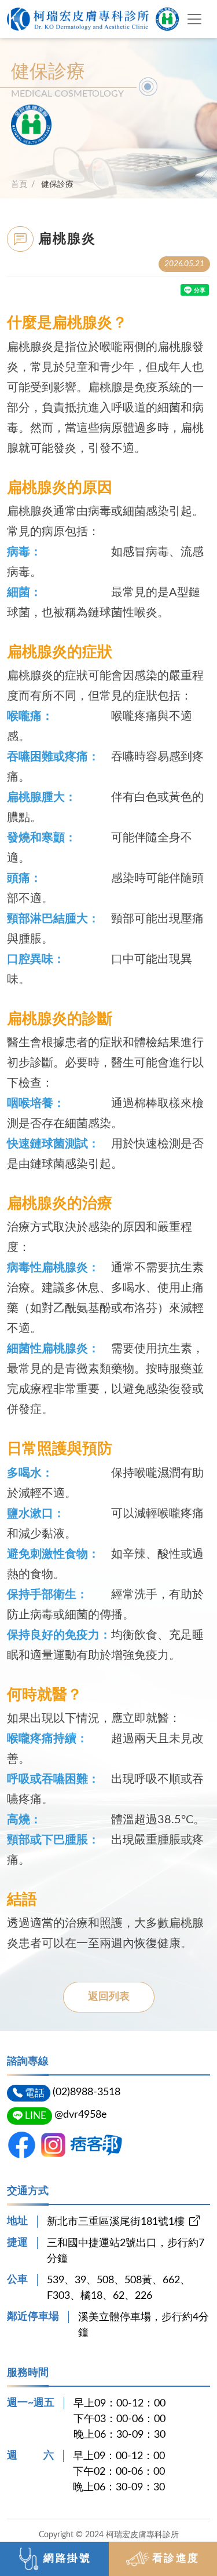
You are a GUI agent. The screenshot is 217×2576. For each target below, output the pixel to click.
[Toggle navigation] (194, 19)
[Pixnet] (96, 2145)
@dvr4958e (81, 2115)
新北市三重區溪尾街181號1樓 (116, 2222)
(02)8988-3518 (87, 2092)
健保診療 (57, 184)
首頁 (19, 184)
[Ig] (53, 2145)
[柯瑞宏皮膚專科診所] (93, 19)
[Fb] (22, 2145)
